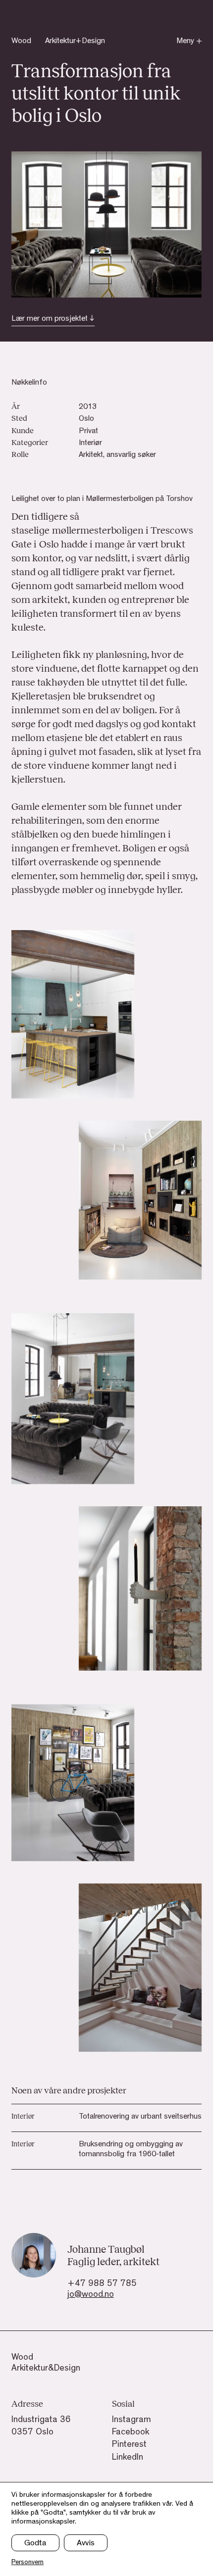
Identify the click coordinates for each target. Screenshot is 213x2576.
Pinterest (129, 2445)
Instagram (132, 2421)
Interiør (90, 444)
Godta (35, 2544)
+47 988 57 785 (102, 2284)
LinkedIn (128, 2458)
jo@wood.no (91, 2295)
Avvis (86, 2544)
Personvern (27, 2563)
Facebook (131, 2433)
